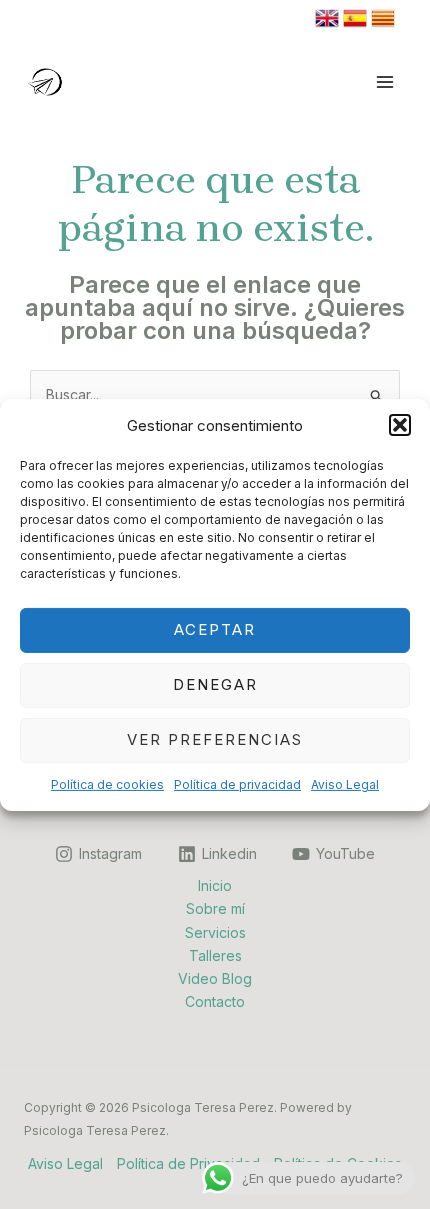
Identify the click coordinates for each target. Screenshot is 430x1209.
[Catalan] (383, 16)
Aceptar (215, 629)
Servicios (215, 932)
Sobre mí (215, 908)
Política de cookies (107, 784)
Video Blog (215, 978)
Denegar (215, 684)
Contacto (215, 1001)
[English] (327, 16)
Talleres (215, 955)
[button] (400, 425)
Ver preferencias (215, 739)
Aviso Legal (345, 784)
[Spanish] (355, 16)
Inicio (215, 885)
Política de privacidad (237, 784)
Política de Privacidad (188, 1163)
